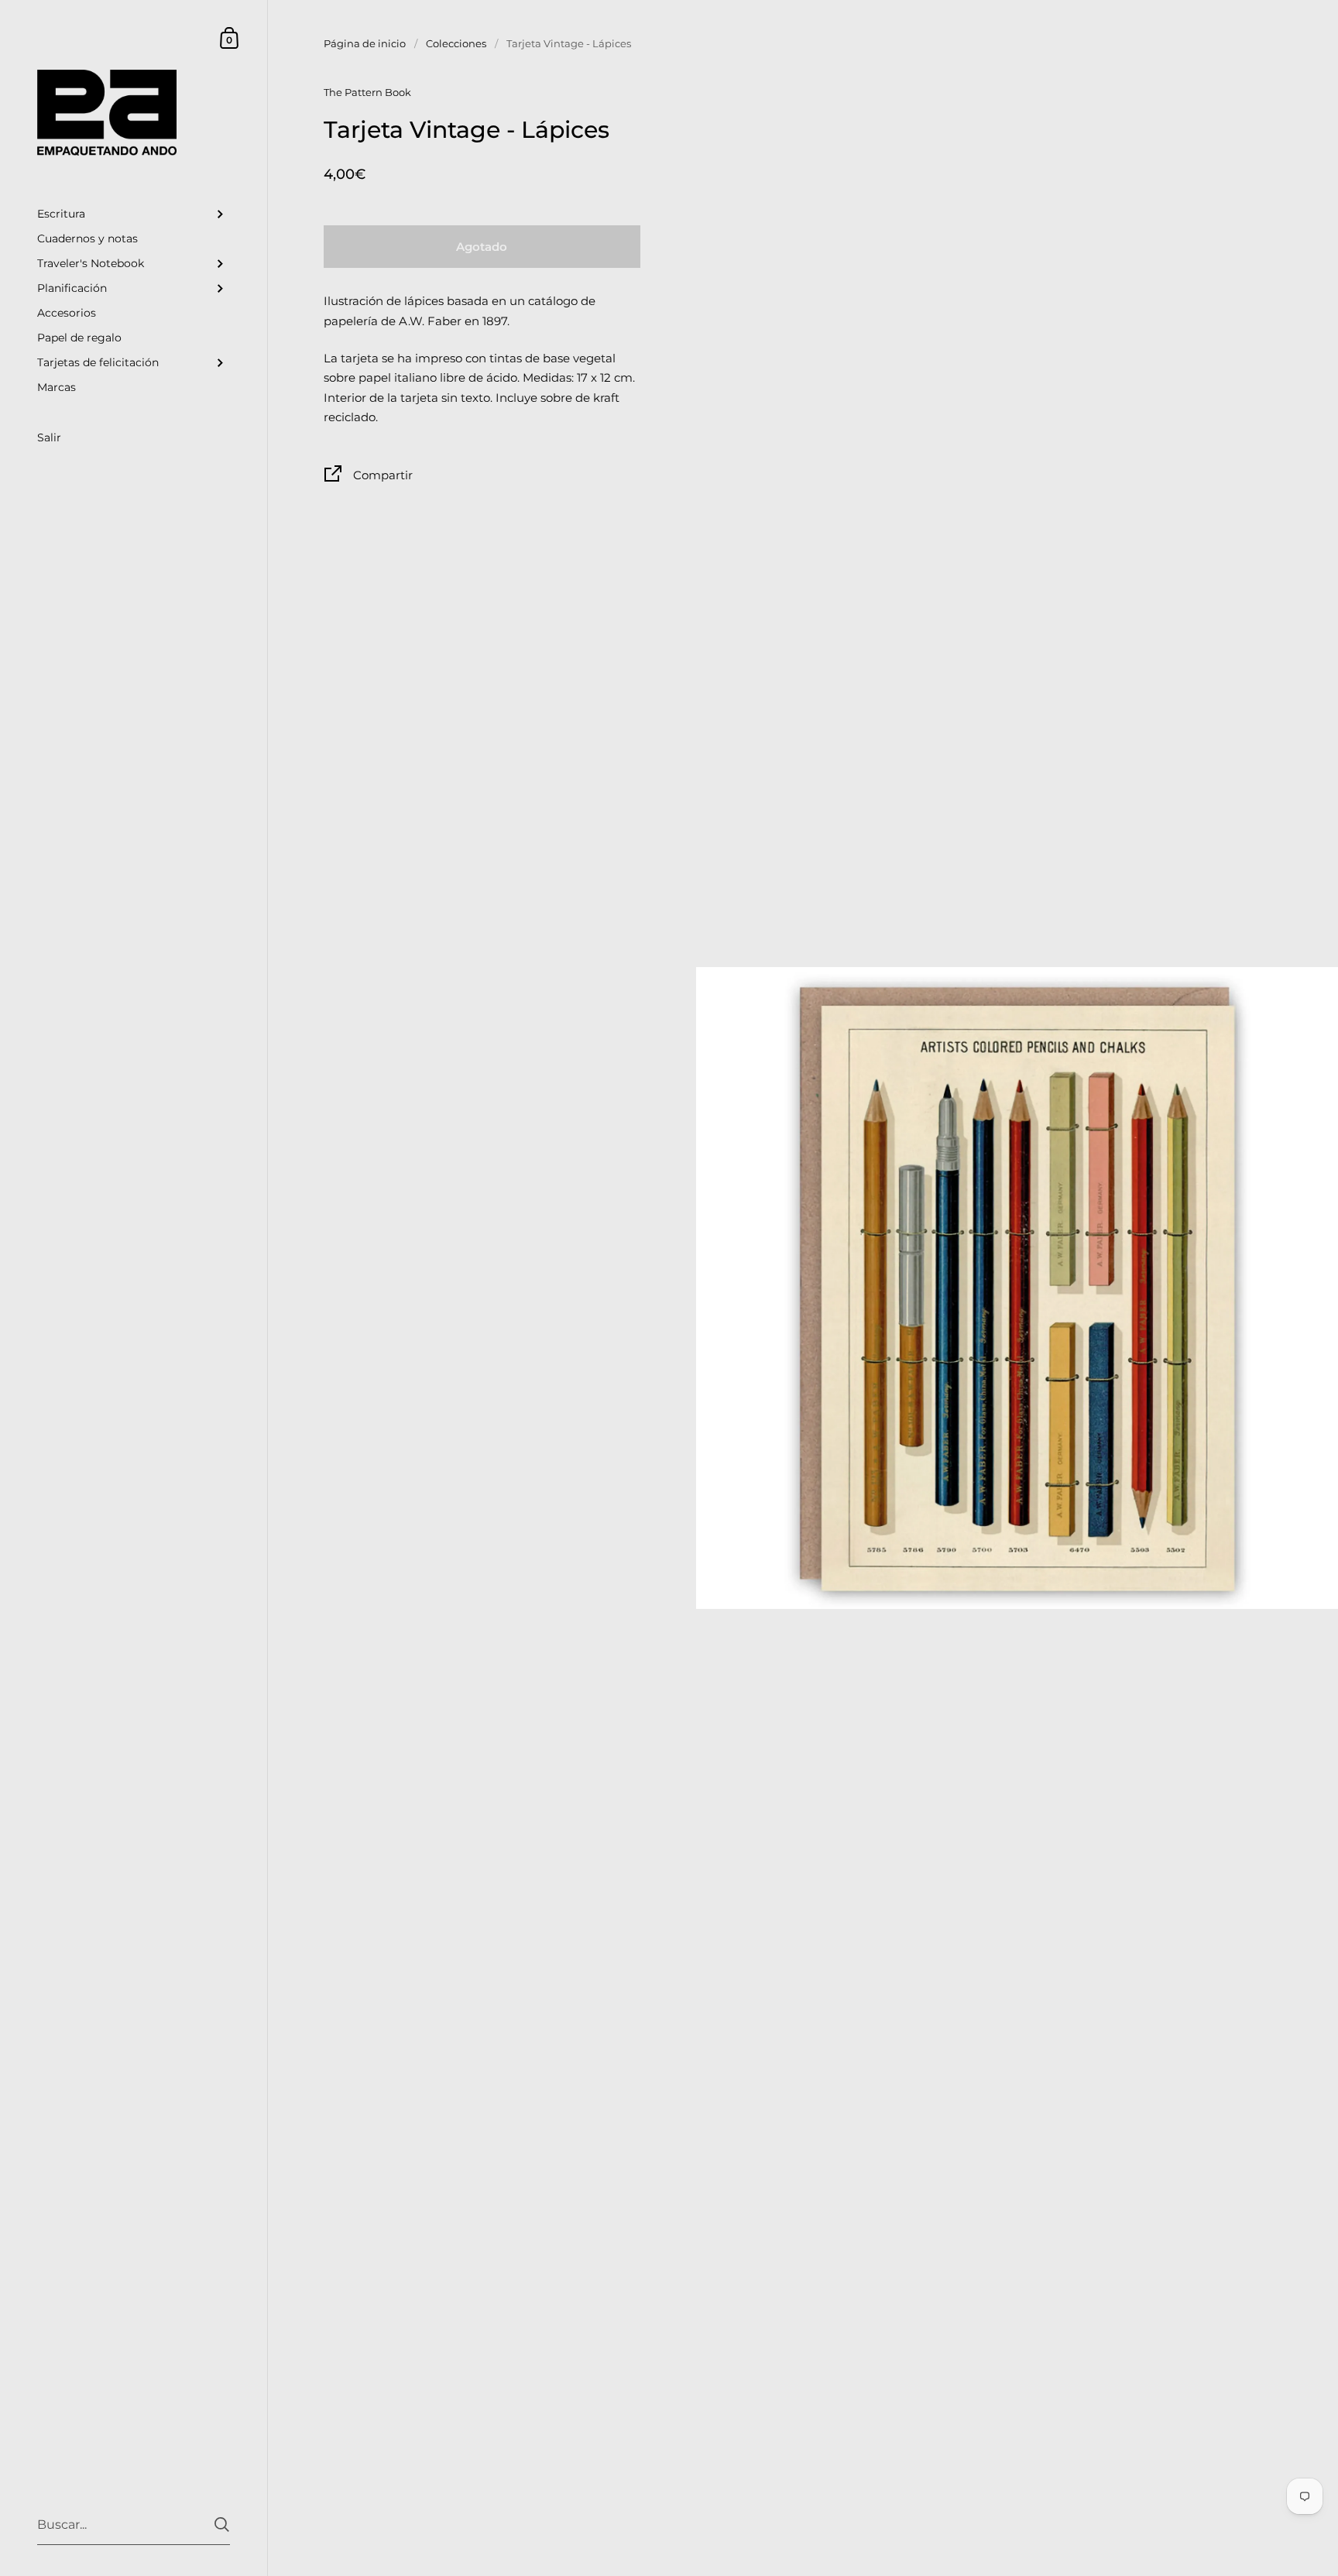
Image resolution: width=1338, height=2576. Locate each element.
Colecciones (456, 43)
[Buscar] (222, 2525)
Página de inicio (365, 43)
